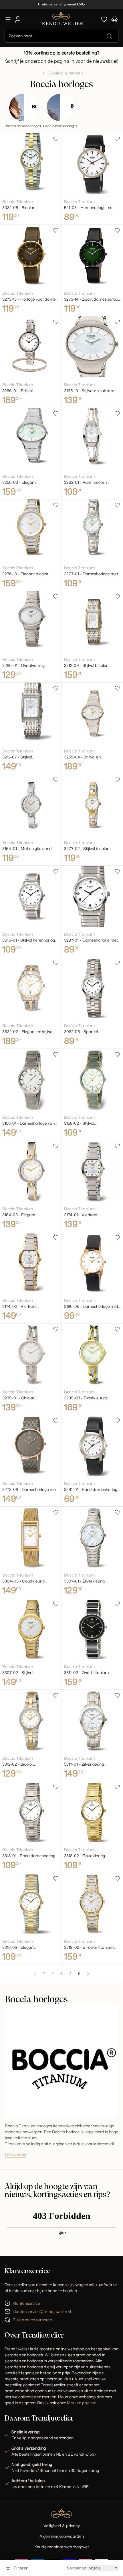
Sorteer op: (77, 2568)
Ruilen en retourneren (32, 2320)
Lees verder (16, 2154)
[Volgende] (88, 1974)
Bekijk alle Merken (66, 73)
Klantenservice (26, 2303)
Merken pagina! (82, 2403)
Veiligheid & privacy (62, 2526)
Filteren (21, 2568)
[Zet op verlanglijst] (56, 139)
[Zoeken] (110, 36)
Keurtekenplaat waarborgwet (62, 2547)
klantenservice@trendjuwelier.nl (42, 2311)
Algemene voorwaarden (62, 2536)
